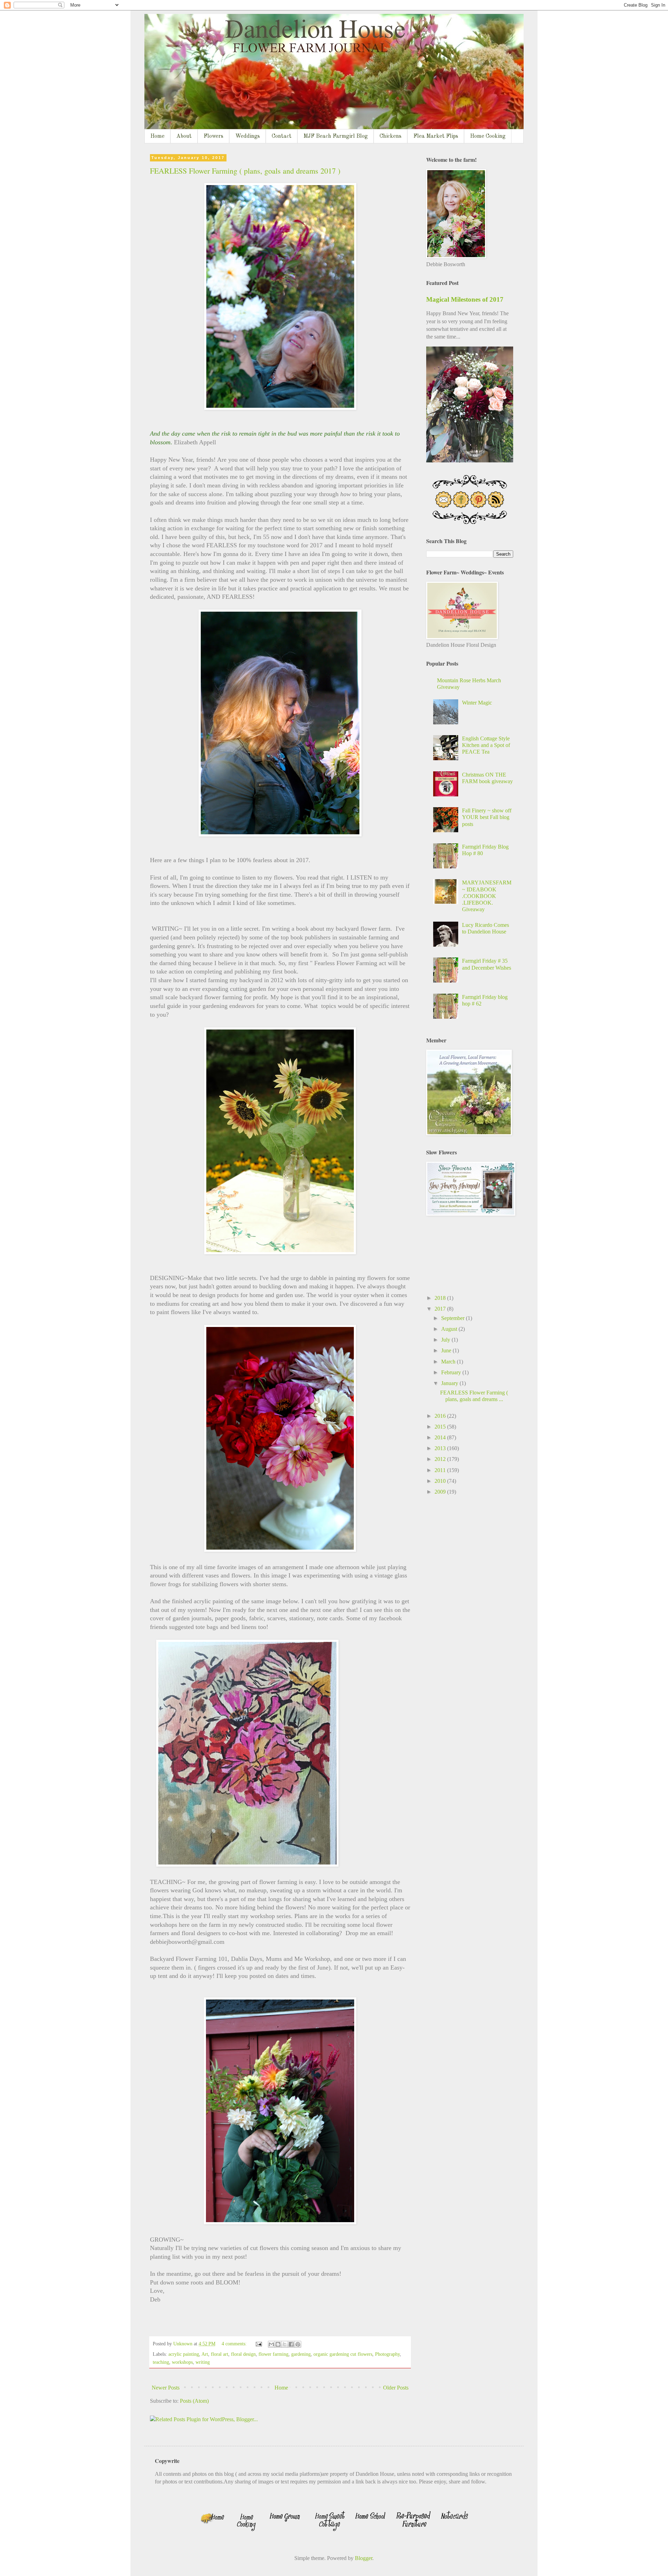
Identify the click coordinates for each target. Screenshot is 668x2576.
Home (157, 136)
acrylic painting (184, 2354)
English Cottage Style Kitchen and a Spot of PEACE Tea (486, 745)
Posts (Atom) (194, 2401)
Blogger (364, 2558)
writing (203, 2362)
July (446, 1340)
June (447, 1350)
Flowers (213, 136)
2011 (441, 1470)
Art (205, 2354)
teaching (161, 2362)
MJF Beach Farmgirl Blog (336, 136)
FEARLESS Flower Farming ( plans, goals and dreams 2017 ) (245, 171)
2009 (441, 1492)
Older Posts (396, 2388)
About (184, 136)
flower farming (273, 2354)
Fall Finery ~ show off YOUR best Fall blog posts (487, 817)
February (452, 1372)
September (454, 1318)
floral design (243, 2354)
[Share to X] (285, 2344)
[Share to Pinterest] (298, 2344)
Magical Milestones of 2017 (465, 299)
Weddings (248, 136)
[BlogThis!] (278, 2344)
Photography (387, 2354)
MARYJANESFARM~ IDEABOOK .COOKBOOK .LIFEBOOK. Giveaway (487, 896)
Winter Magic (477, 703)
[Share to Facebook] (291, 2344)
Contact (282, 136)
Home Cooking (488, 136)
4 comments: (235, 2344)
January (450, 1383)
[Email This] (271, 2344)
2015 (441, 1427)
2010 (441, 1481)
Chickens (391, 136)
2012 (441, 1459)
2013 (441, 1448)
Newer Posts (166, 2388)
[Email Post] (258, 2344)
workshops (182, 2362)
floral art (220, 2354)
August (450, 1329)
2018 (441, 1298)
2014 (441, 1437)
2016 (441, 1416)
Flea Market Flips (436, 136)
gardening (301, 2354)
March (449, 1362)
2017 (441, 1309)
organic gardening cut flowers (343, 2354)
